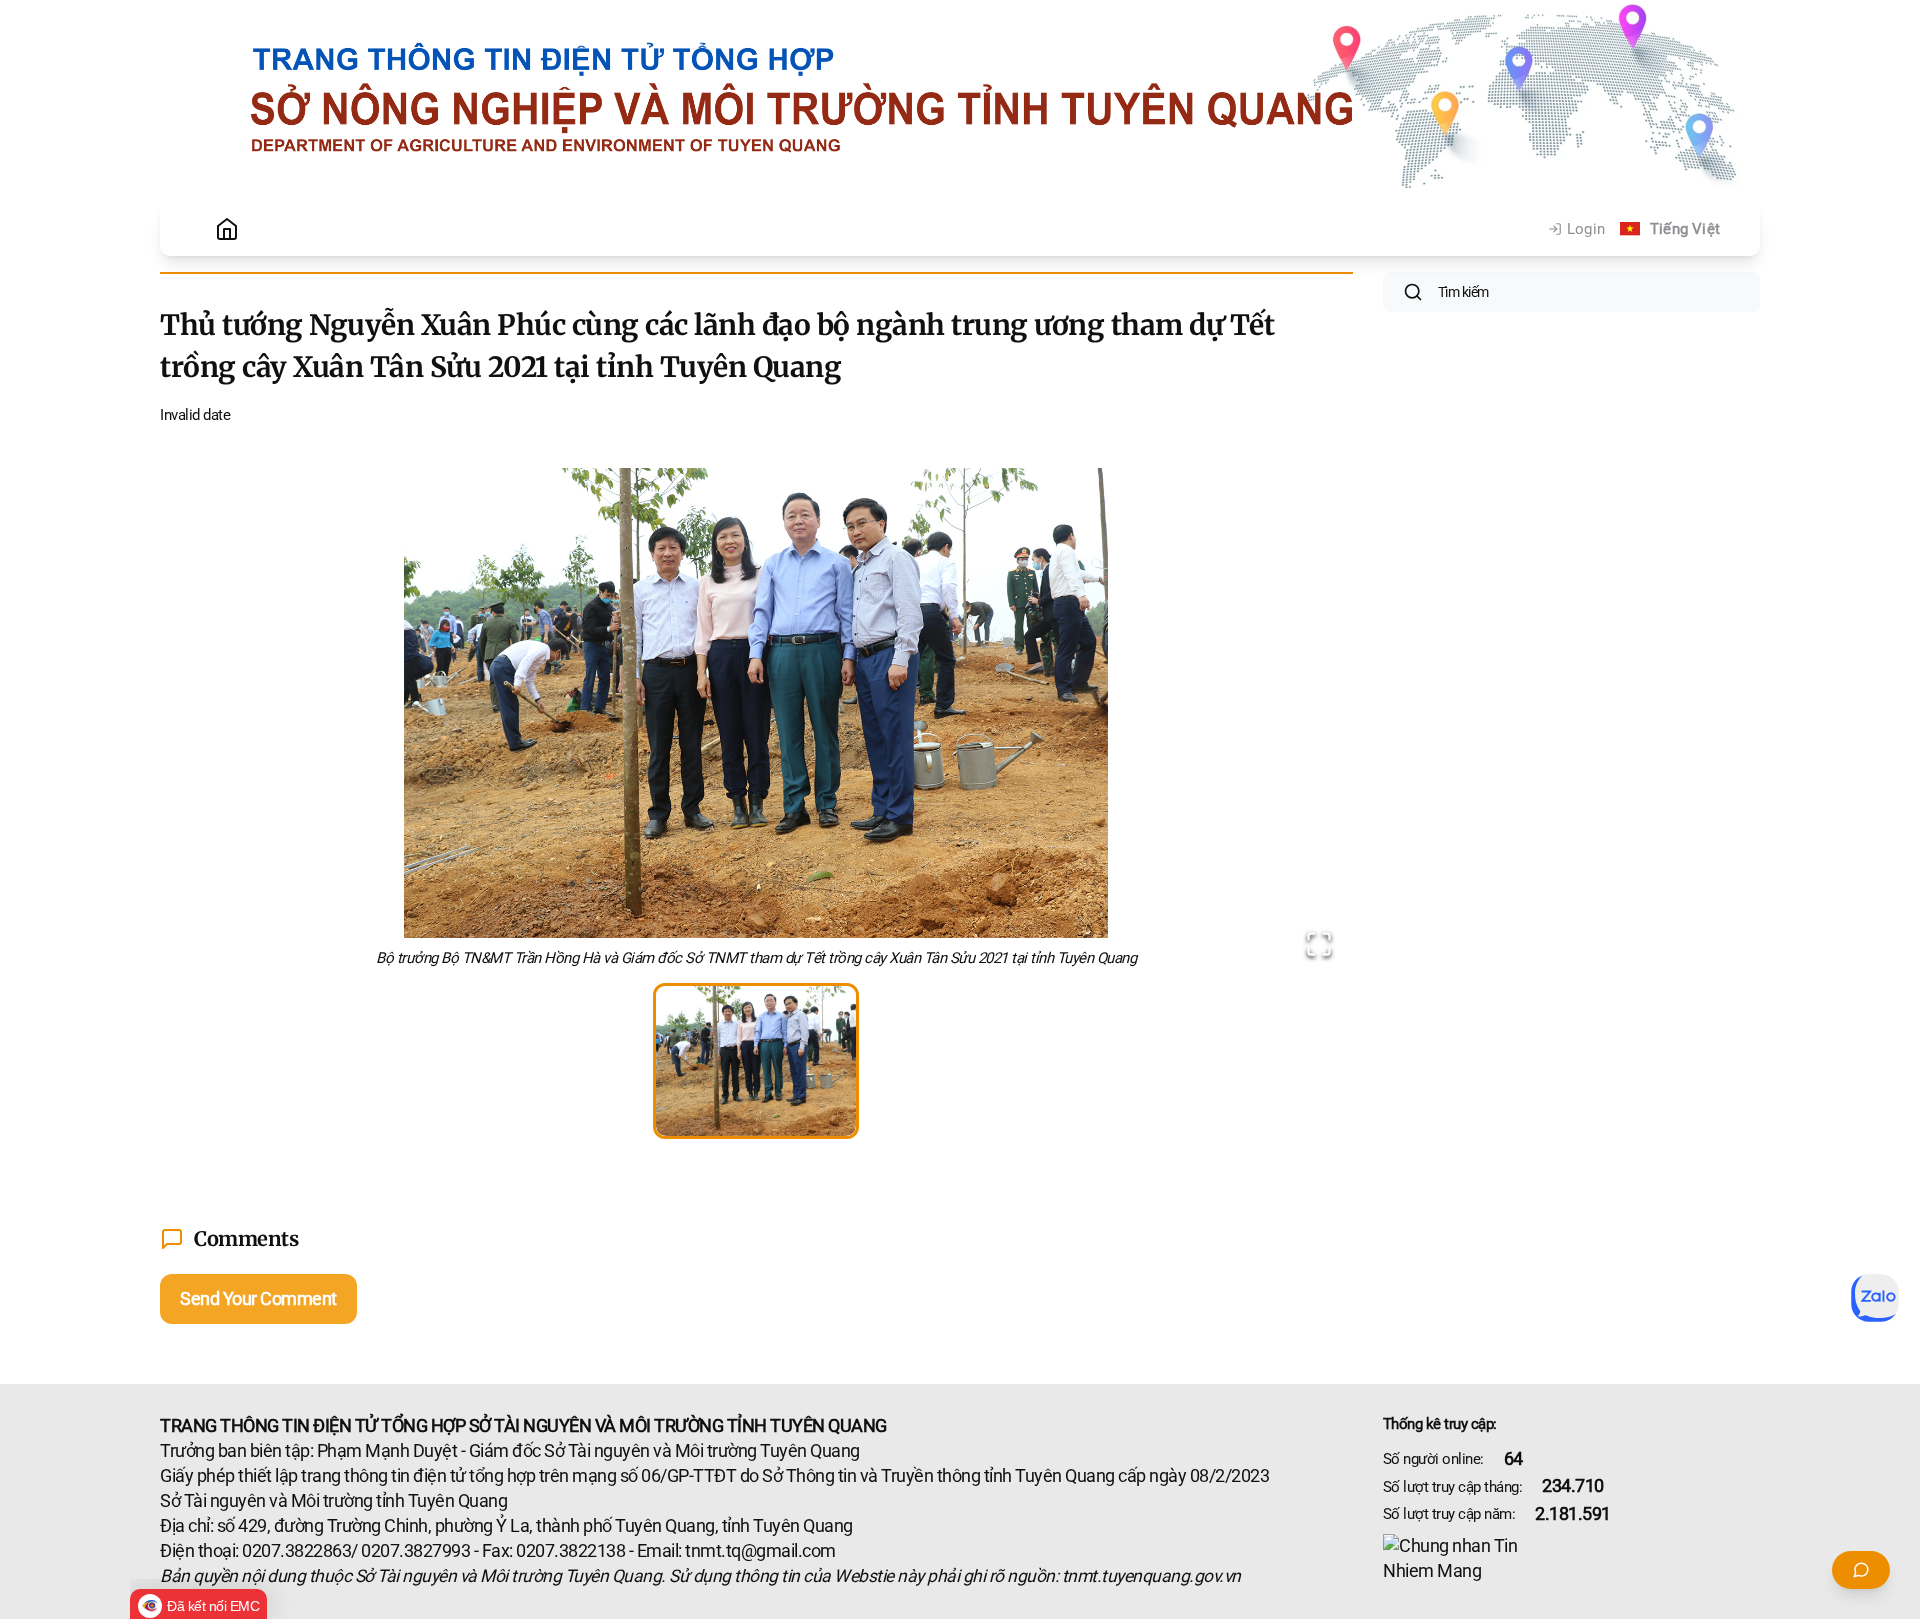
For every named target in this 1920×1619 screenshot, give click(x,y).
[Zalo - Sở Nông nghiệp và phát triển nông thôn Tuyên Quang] (1875, 1298)
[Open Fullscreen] (1319, 944)
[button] (756, 723)
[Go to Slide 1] (756, 1061)
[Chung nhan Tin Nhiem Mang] (1572, 1559)
